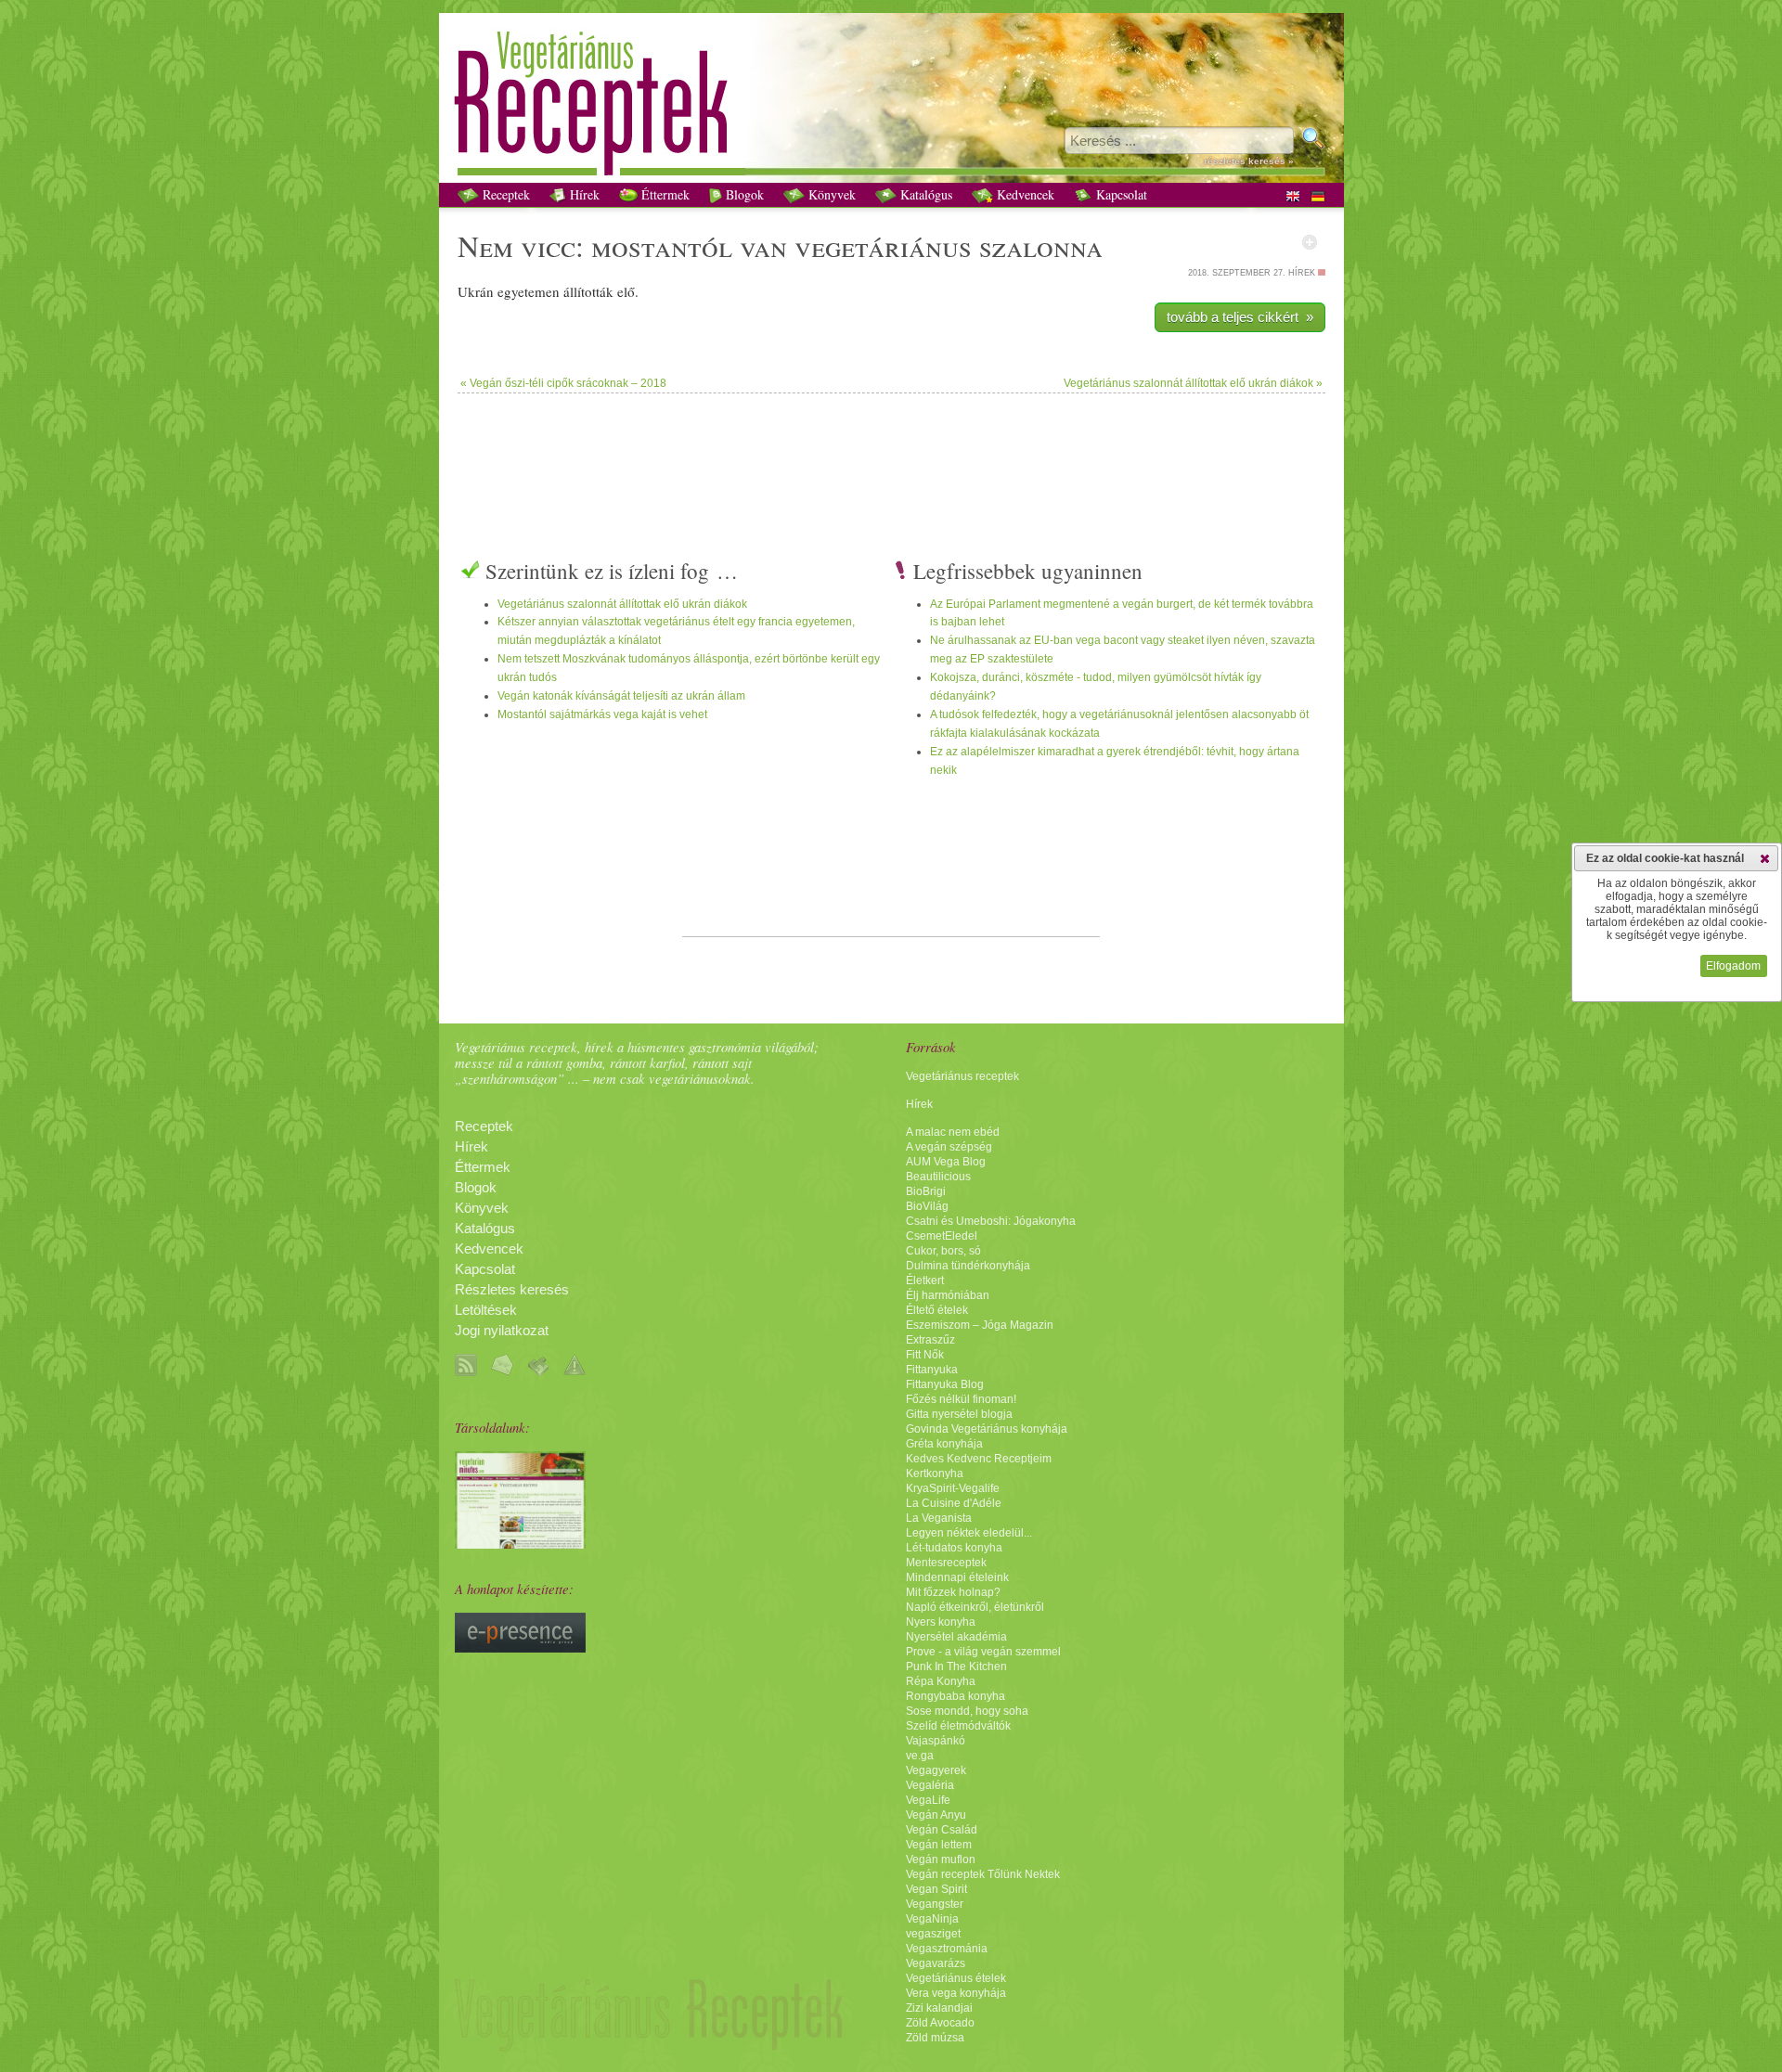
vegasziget (933, 1934)
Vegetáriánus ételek (956, 1978)
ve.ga (920, 1756)
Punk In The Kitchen (956, 1667)
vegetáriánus (883, 245)
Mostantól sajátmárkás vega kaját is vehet (602, 714)
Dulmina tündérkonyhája (968, 1266)
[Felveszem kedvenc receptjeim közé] (1310, 242)
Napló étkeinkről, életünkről (975, 1607)
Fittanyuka (932, 1370)
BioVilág (927, 1206)
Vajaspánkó (936, 1741)
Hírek (583, 194)
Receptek (504, 194)
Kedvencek (1024, 194)
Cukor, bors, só (943, 1251)
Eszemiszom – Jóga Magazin (980, 1325)
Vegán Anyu (936, 1815)
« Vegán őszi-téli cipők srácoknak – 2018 (563, 383)
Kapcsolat (1120, 194)
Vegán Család (942, 1830)
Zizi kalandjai (939, 2008)
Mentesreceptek (946, 1563)
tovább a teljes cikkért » (1240, 317)
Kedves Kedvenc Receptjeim (979, 1459)
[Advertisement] (891, 454)
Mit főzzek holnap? (953, 1592)
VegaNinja (932, 1919)
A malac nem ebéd (953, 1132)
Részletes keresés (512, 1290)
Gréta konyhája (944, 1444)
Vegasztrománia (947, 1949)
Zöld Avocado (940, 2023)
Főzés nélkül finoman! (961, 1399)
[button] (1765, 858)
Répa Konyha (941, 1681)
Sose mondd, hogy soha (967, 1711)
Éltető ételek (937, 1310)
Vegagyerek (936, 1770)
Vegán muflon (941, 1860)
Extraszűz (930, 1340)
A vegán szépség (949, 1147)
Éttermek (664, 194)
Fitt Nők (925, 1355)
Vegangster (935, 1904)
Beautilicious (938, 1177)
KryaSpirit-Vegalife (953, 1488)
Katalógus (924, 194)
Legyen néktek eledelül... (969, 1533)
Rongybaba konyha (956, 1696)
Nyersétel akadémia (956, 1637)
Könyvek (830, 194)
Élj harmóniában (948, 1295)
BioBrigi (926, 1191)
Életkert (925, 1281)
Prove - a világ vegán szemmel (983, 1652)
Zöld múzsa (935, 2038)
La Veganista (939, 1518)
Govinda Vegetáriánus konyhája (987, 1429)
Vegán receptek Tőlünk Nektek (983, 1874)
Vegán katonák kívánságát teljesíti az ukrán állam (621, 696)
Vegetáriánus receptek (962, 1076)
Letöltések (486, 1310)
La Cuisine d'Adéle (954, 1503)
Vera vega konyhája (956, 1993)
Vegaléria (930, 1785)
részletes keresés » (1249, 161)
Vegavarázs (936, 1963)
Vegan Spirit (936, 1889)
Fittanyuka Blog (945, 1384)
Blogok (743, 194)
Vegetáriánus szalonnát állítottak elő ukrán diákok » (1193, 383)
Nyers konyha (941, 1622)
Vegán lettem (939, 1845)
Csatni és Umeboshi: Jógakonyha (991, 1221)
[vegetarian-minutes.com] (520, 1544)
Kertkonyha (935, 1474)
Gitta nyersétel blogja (959, 1414)
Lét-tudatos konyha (954, 1548)
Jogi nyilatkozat (502, 1331)
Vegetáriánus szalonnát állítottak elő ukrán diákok (622, 604)
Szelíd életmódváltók (958, 1726)
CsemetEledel (942, 1236)
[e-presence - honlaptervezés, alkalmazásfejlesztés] (520, 1648)
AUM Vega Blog (946, 1162)
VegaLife (928, 1800)
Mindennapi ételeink (957, 1577)
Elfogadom (1733, 966)
